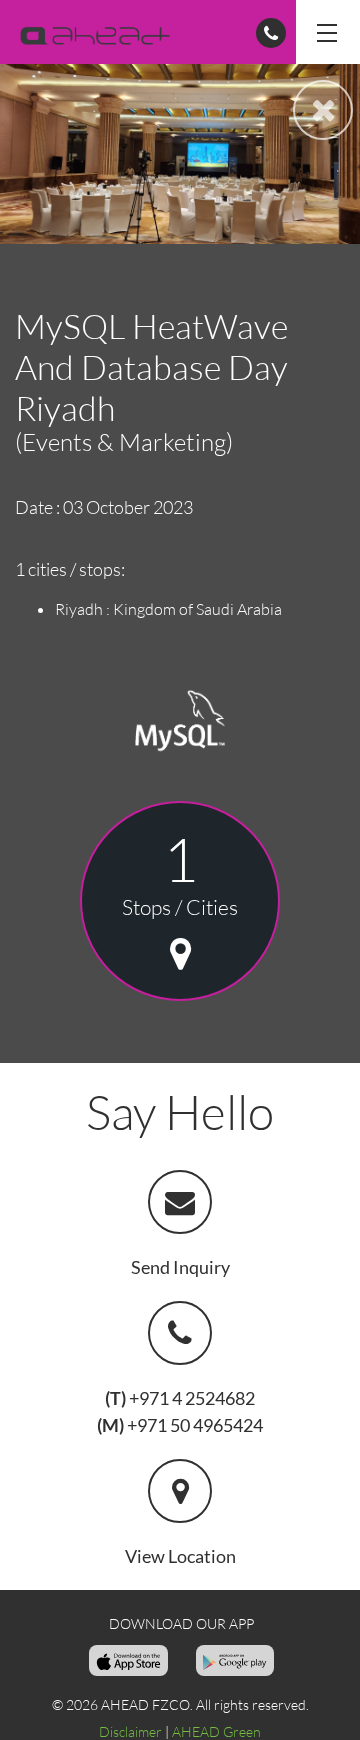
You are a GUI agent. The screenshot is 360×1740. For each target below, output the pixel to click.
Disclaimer (130, 1731)
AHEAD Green (216, 1731)
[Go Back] (323, 110)
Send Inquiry (180, 1267)
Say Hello (180, 1111)
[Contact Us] (271, 33)
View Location (180, 1556)
